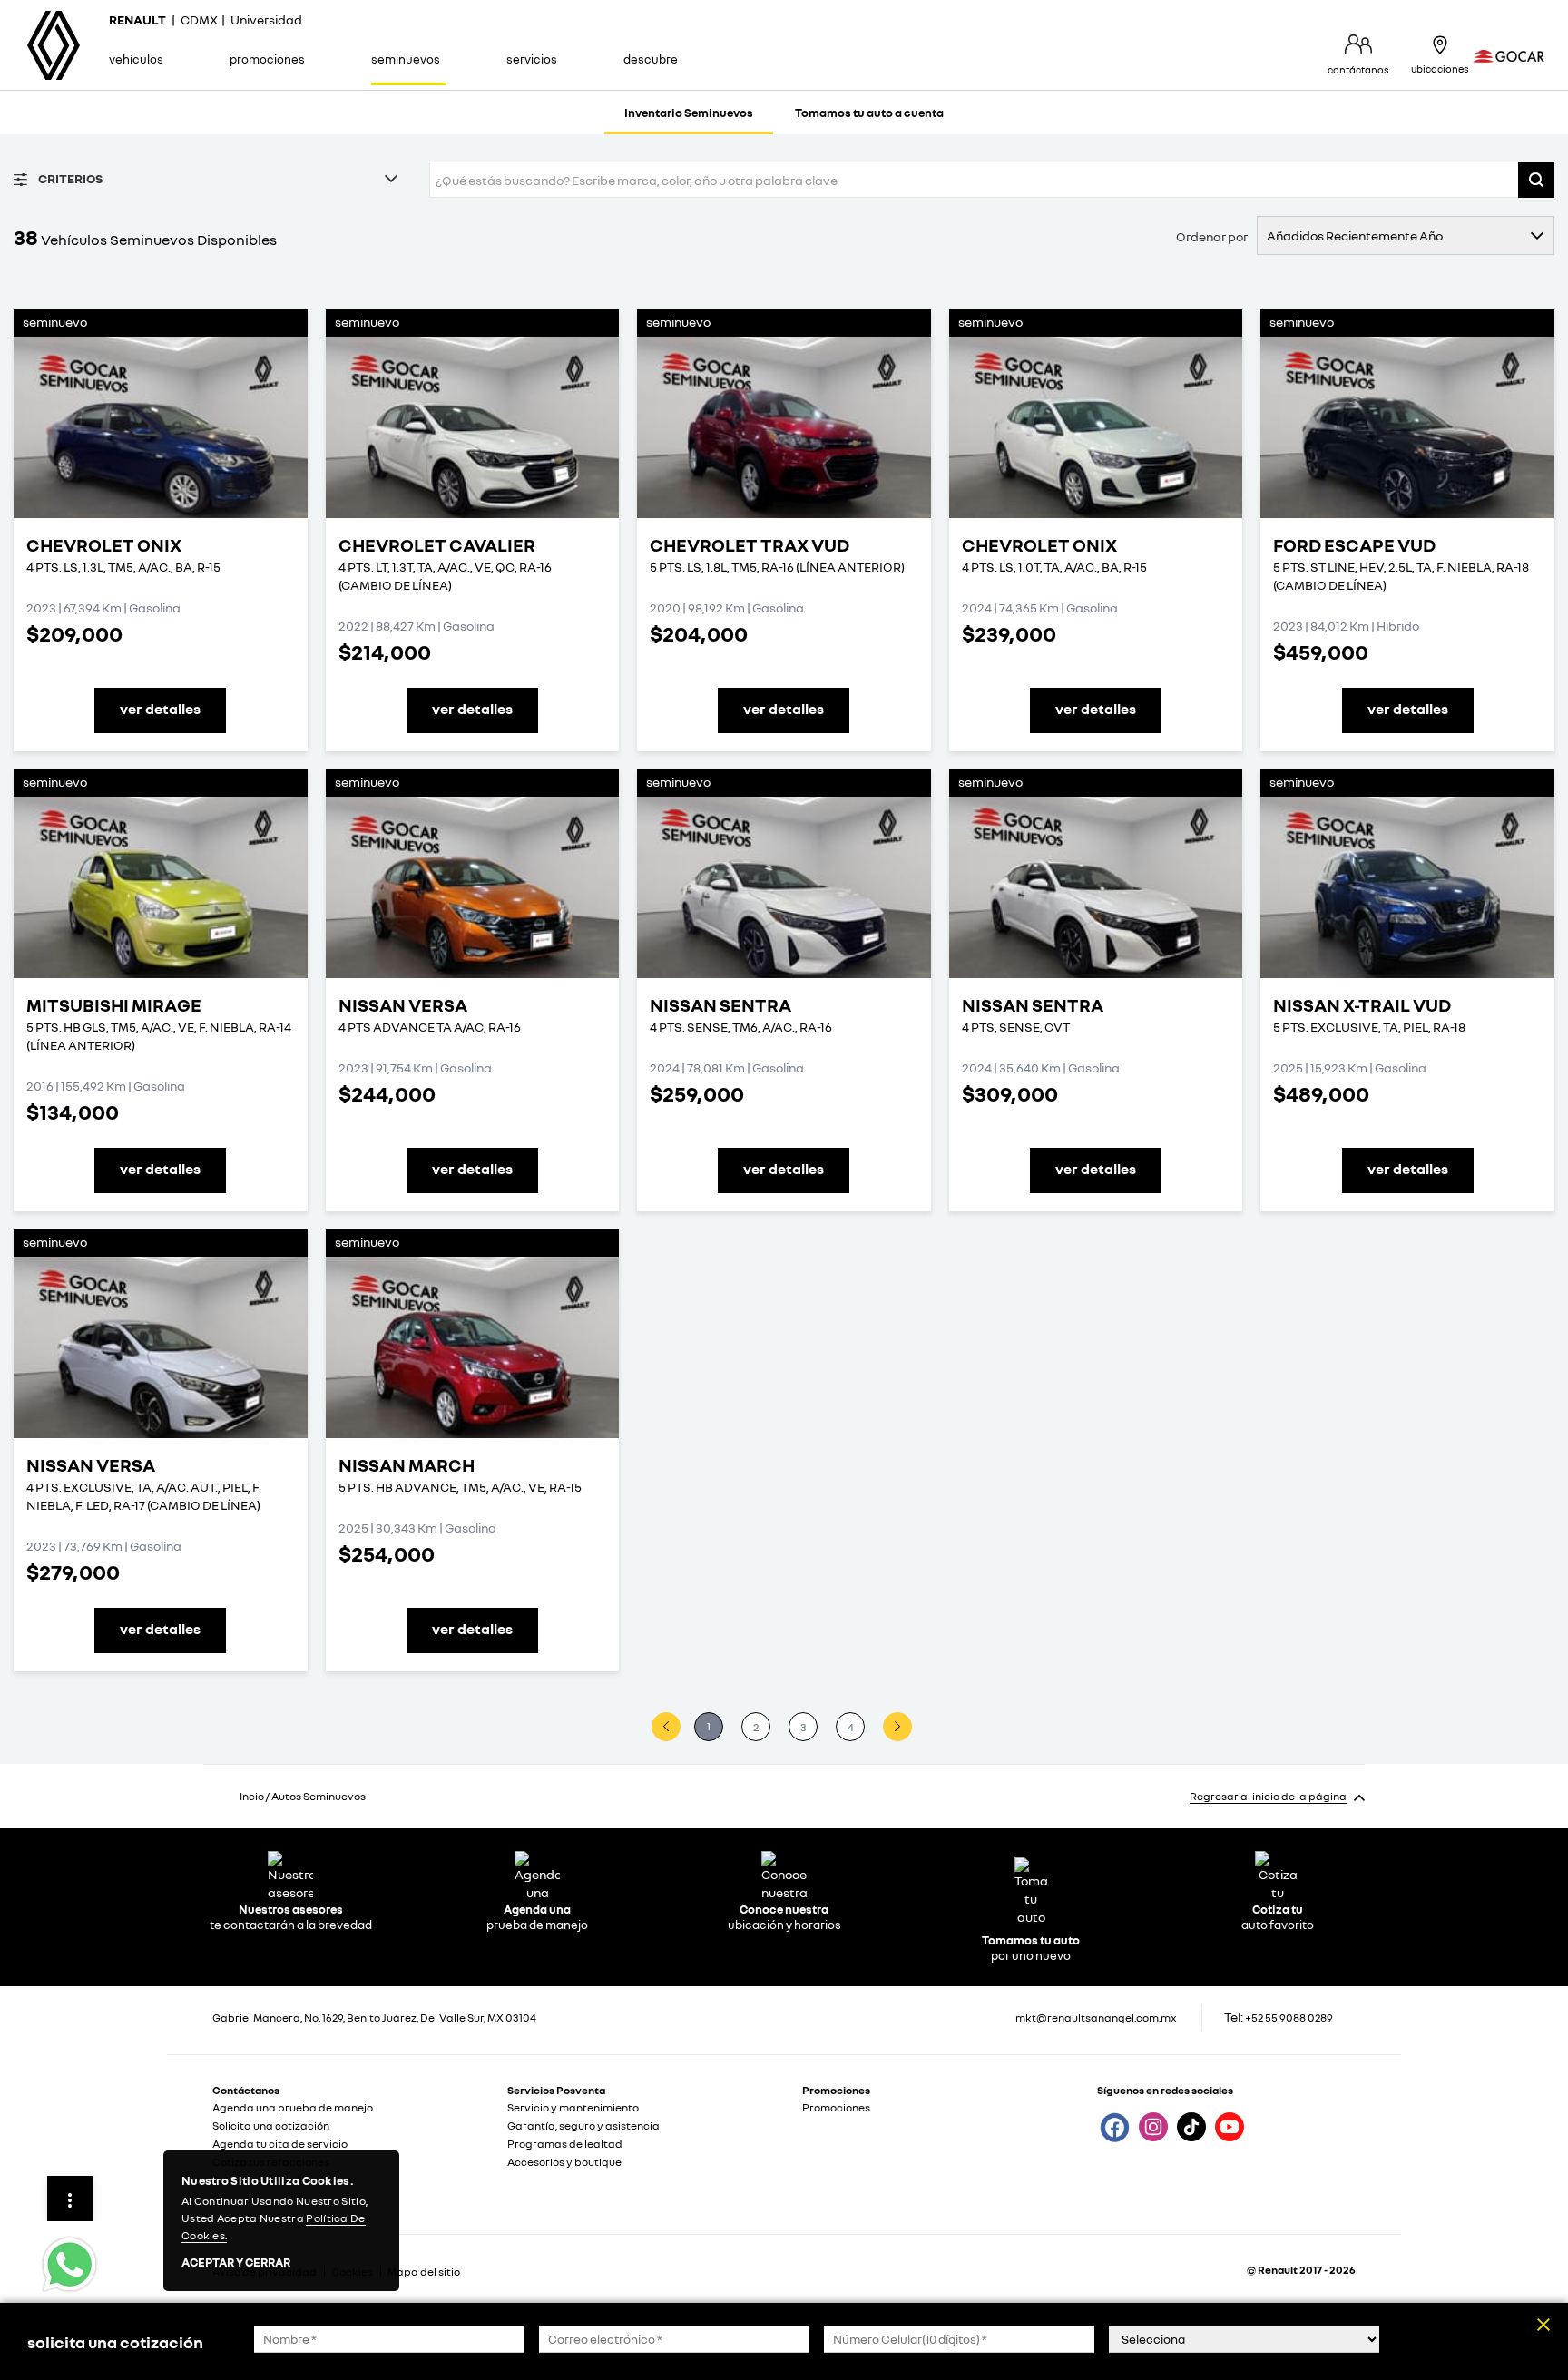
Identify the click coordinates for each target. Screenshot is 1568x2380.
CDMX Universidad (206, 20)
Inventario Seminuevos (689, 113)
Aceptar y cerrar (236, 2263)
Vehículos (136, 59)
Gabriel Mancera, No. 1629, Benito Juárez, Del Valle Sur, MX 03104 (374, 2018)
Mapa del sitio (424, 2272)
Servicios (532, 59)
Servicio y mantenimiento (573, 2107)
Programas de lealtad (565, 2144)
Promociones (267, 59)
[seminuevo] (161, 427)
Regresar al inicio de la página (1268, 1796)
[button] (1536, 180)
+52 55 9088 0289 (1289, 2018)
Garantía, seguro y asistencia (583, 2125)
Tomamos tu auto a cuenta (869, 113)
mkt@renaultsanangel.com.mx (1096, 2018)
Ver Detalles (160, 709)
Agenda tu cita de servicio (280, 2144)
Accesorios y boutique (564, 2162)
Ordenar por (1212, 236)
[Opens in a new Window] (1113, 2126)
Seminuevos (406, 59)
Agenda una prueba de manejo (293, 2107)
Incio (252, 1796)
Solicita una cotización (271, 2125)
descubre (651, 59)
